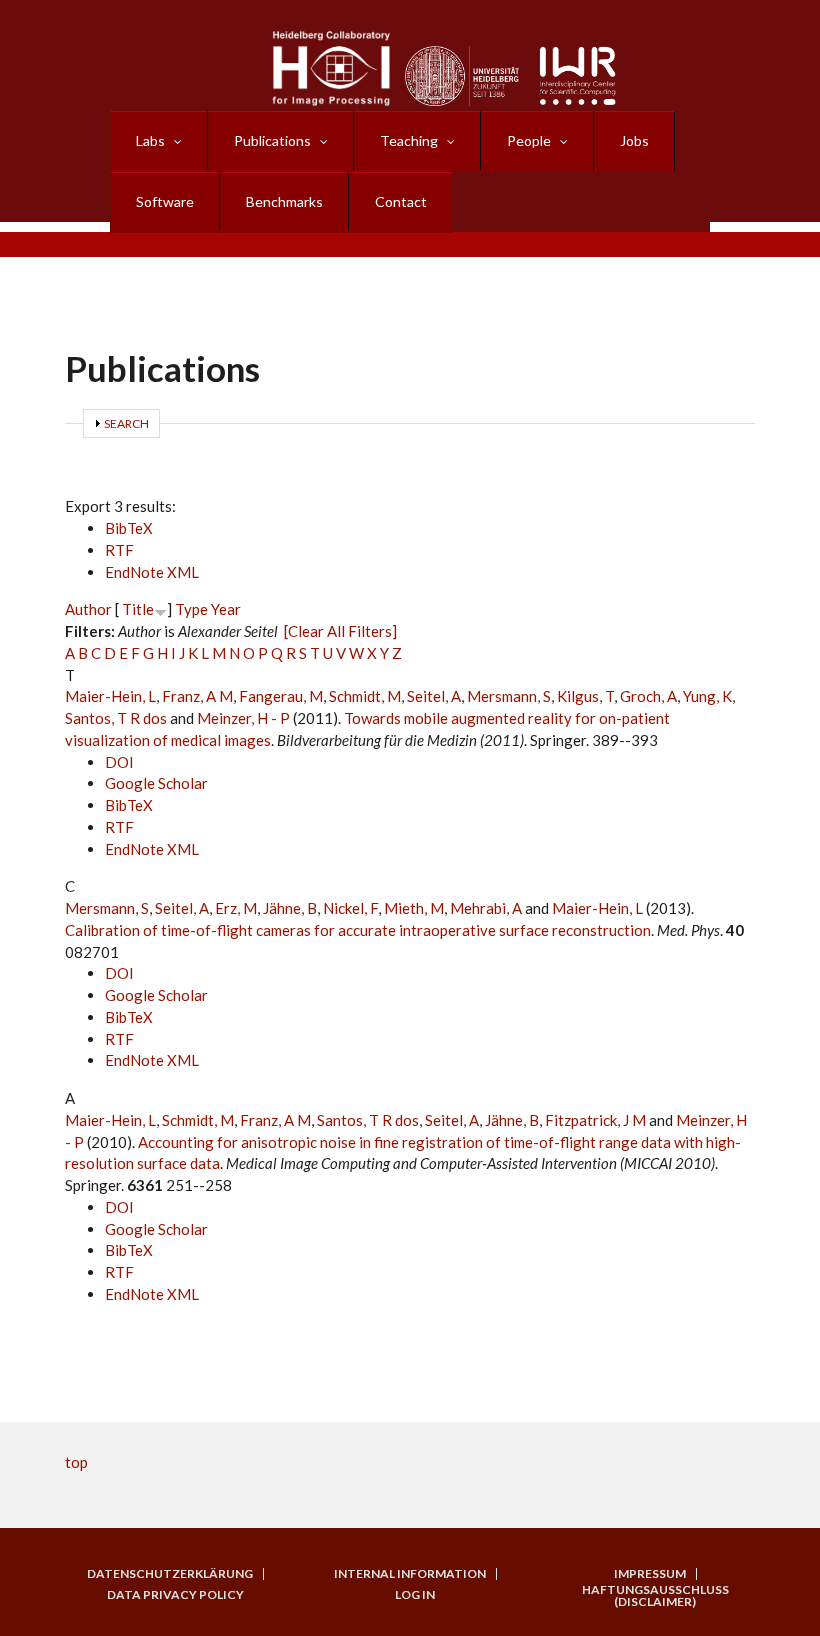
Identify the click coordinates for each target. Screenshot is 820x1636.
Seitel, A (434, 696)
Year (226, 609)
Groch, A (648, 696)
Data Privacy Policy (175, 1595)
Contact (401, 201)
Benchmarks (284, 201)
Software (165, 201)
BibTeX (129, 528)
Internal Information (410, 1574)
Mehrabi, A (486, 908)
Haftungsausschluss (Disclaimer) (655, 1596)
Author (88, 609)
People (529, 140)
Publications (272, 140)
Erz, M (236, 908)
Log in (415, 1595)
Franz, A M (197, 696)
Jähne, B (290, 908)
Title (138, 609)
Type (191, 609)
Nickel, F (350, 908)
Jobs (634, 140)
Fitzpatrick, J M (595, 1120)
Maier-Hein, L (110, 696)
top (76, 1462)
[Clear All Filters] (340, 631)
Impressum (650, 1574)
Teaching (409, 140)
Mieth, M (414, 908)
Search (126, 423)
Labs (150, 140)
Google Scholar (156, 783)
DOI (119, 762)
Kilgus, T (585, 696)
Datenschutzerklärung (170, 1574)
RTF (119, 550)
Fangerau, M (281, 696)
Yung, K (707, 696)
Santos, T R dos (116, 718)
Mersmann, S (509, 696)
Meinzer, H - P (243, 718)
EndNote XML (152, 572)
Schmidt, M (365, 696)
